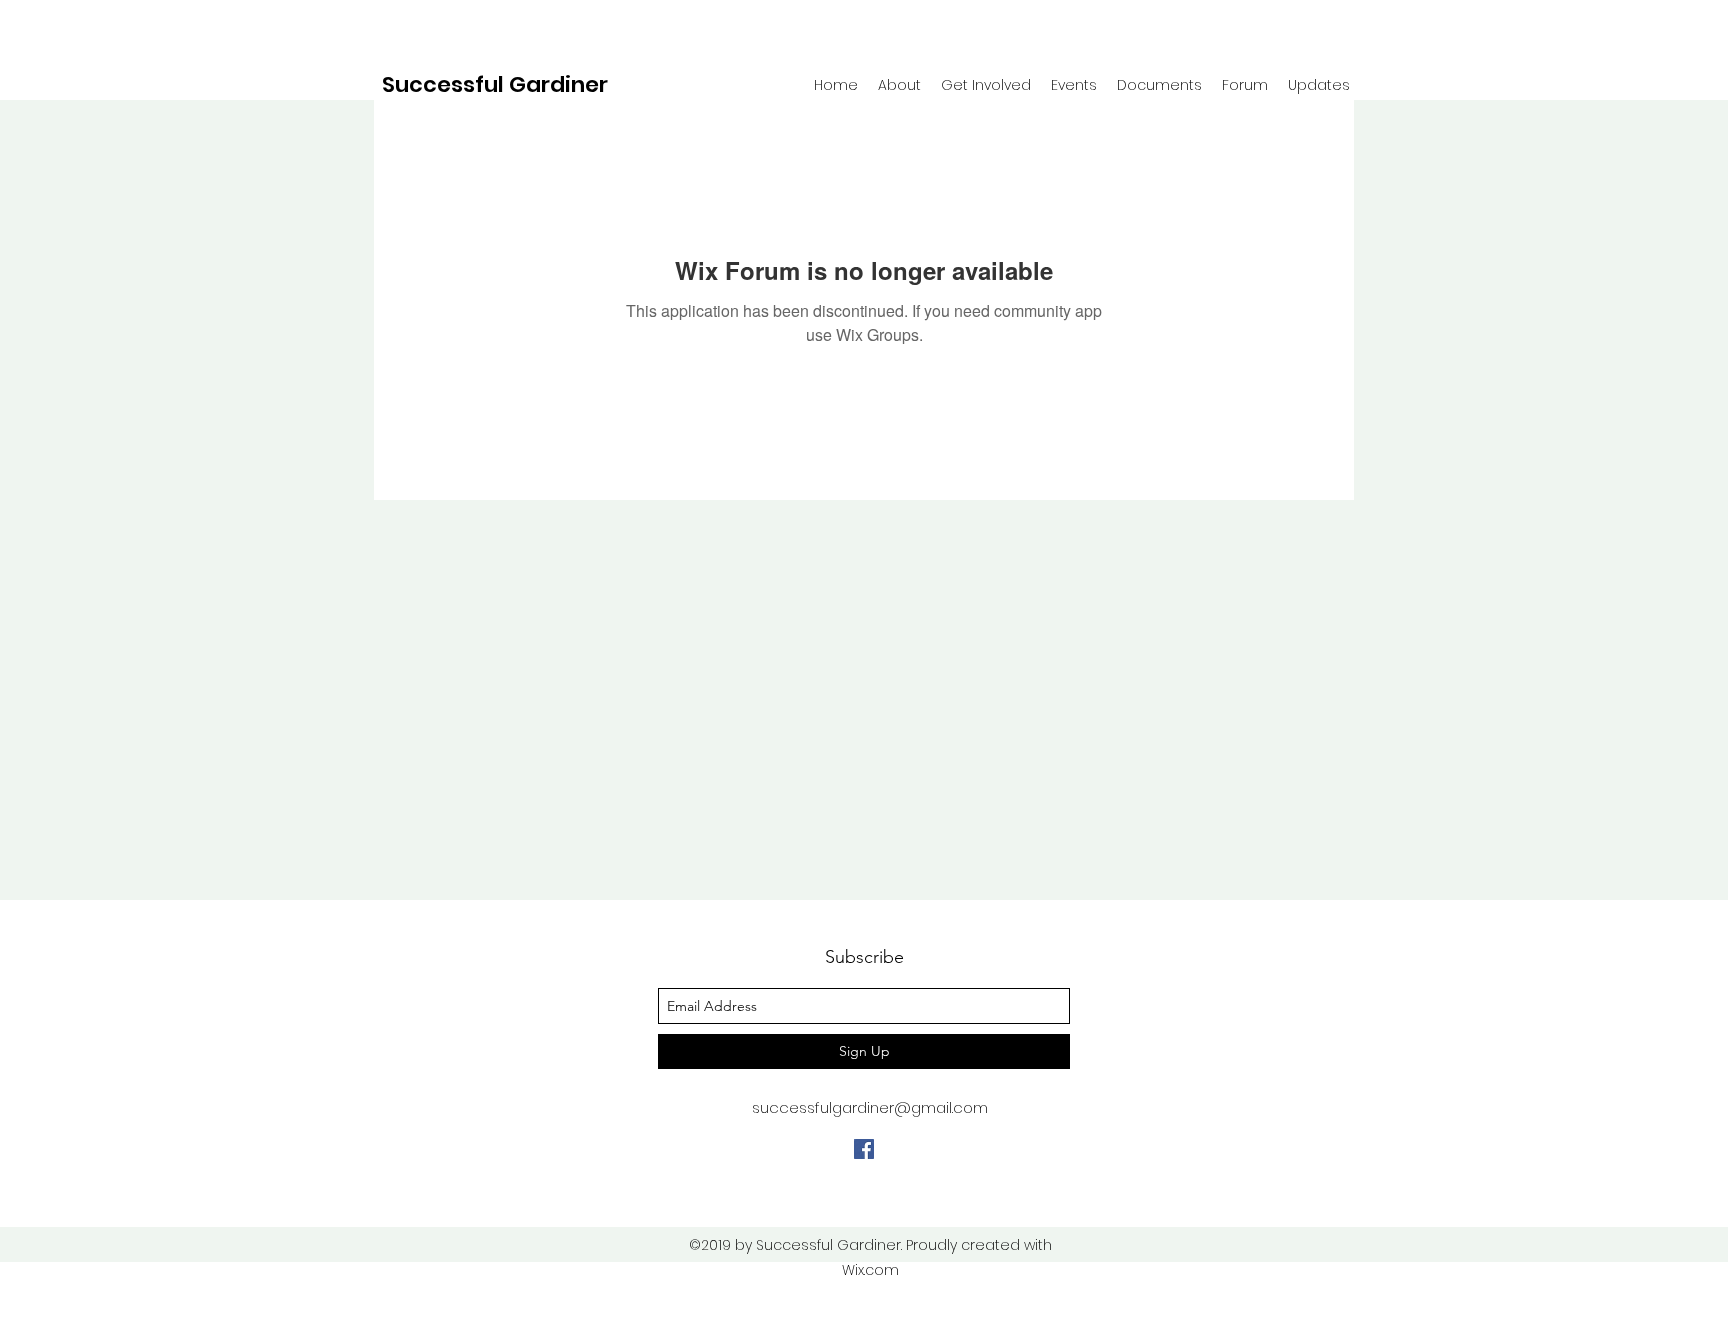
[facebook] (864, 1149)
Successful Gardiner (495, 84)
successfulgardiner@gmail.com (870, 1107)
